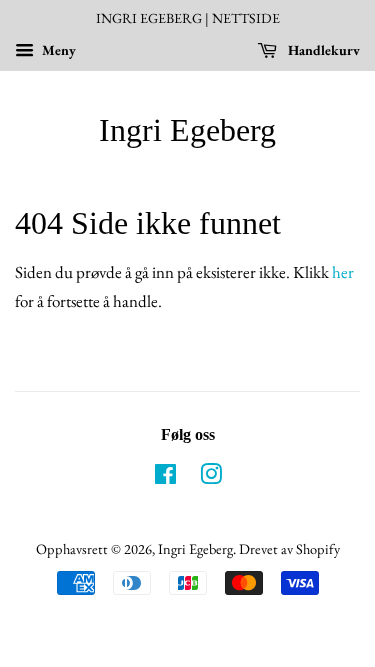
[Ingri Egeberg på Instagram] (211, 477)
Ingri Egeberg (187, 130)
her (343, 272)
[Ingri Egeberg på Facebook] (165, 477)
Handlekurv (322, 50)
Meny (57, 50)
